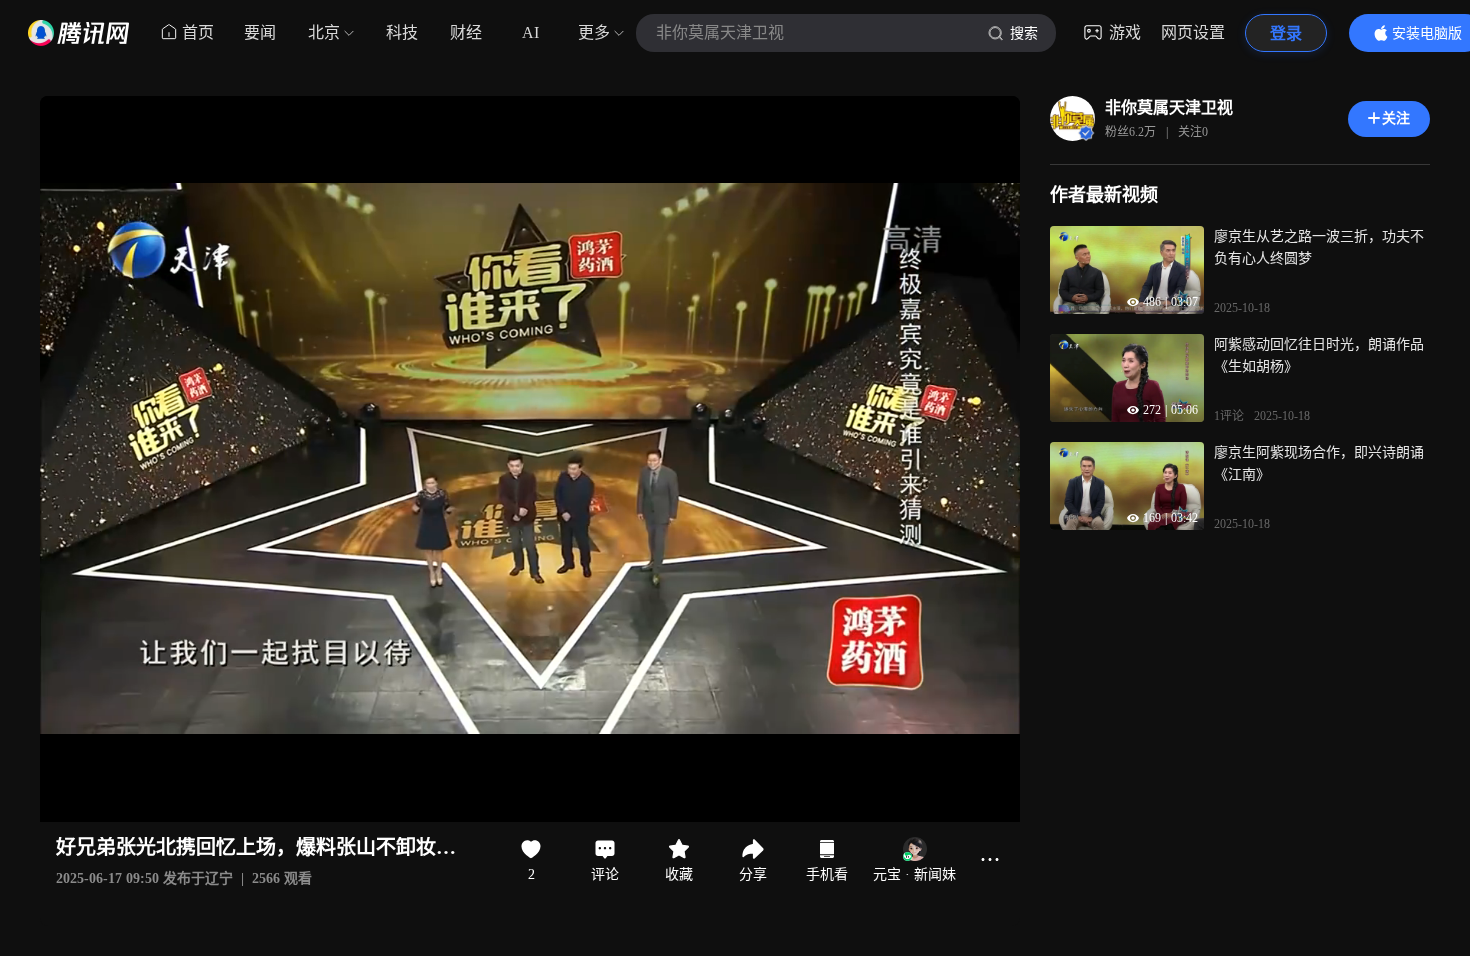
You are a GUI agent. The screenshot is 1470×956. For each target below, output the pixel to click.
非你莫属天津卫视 (1169, 107)
